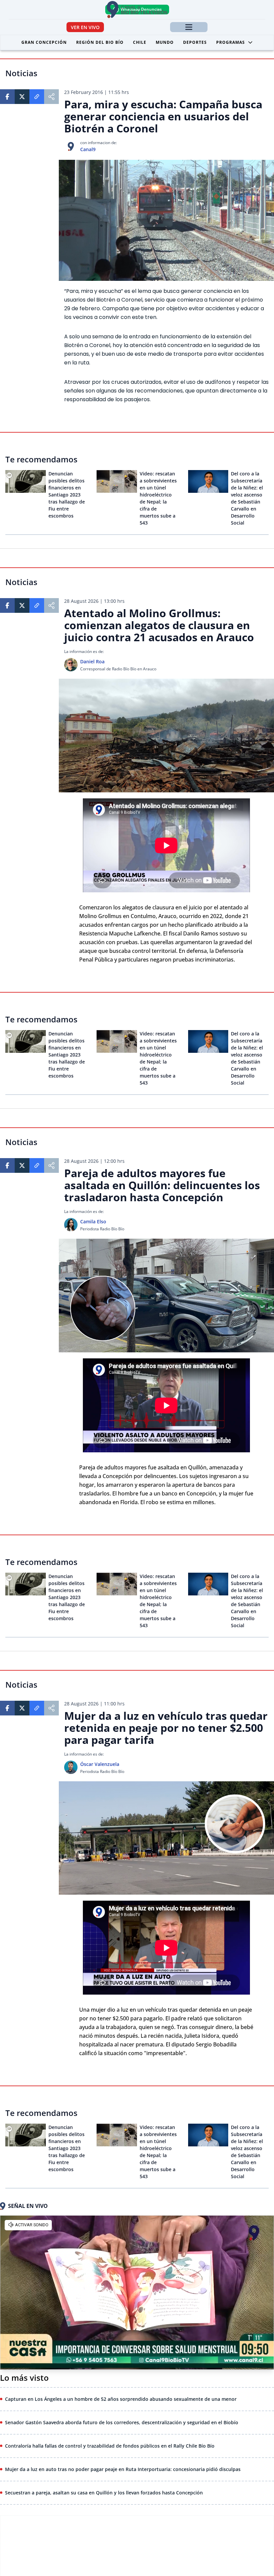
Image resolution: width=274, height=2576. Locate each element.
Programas (231, 42)
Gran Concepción (44, 42)
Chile (140, 42)
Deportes (195, 42)
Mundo (165, 42)
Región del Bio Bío (100, 42)
